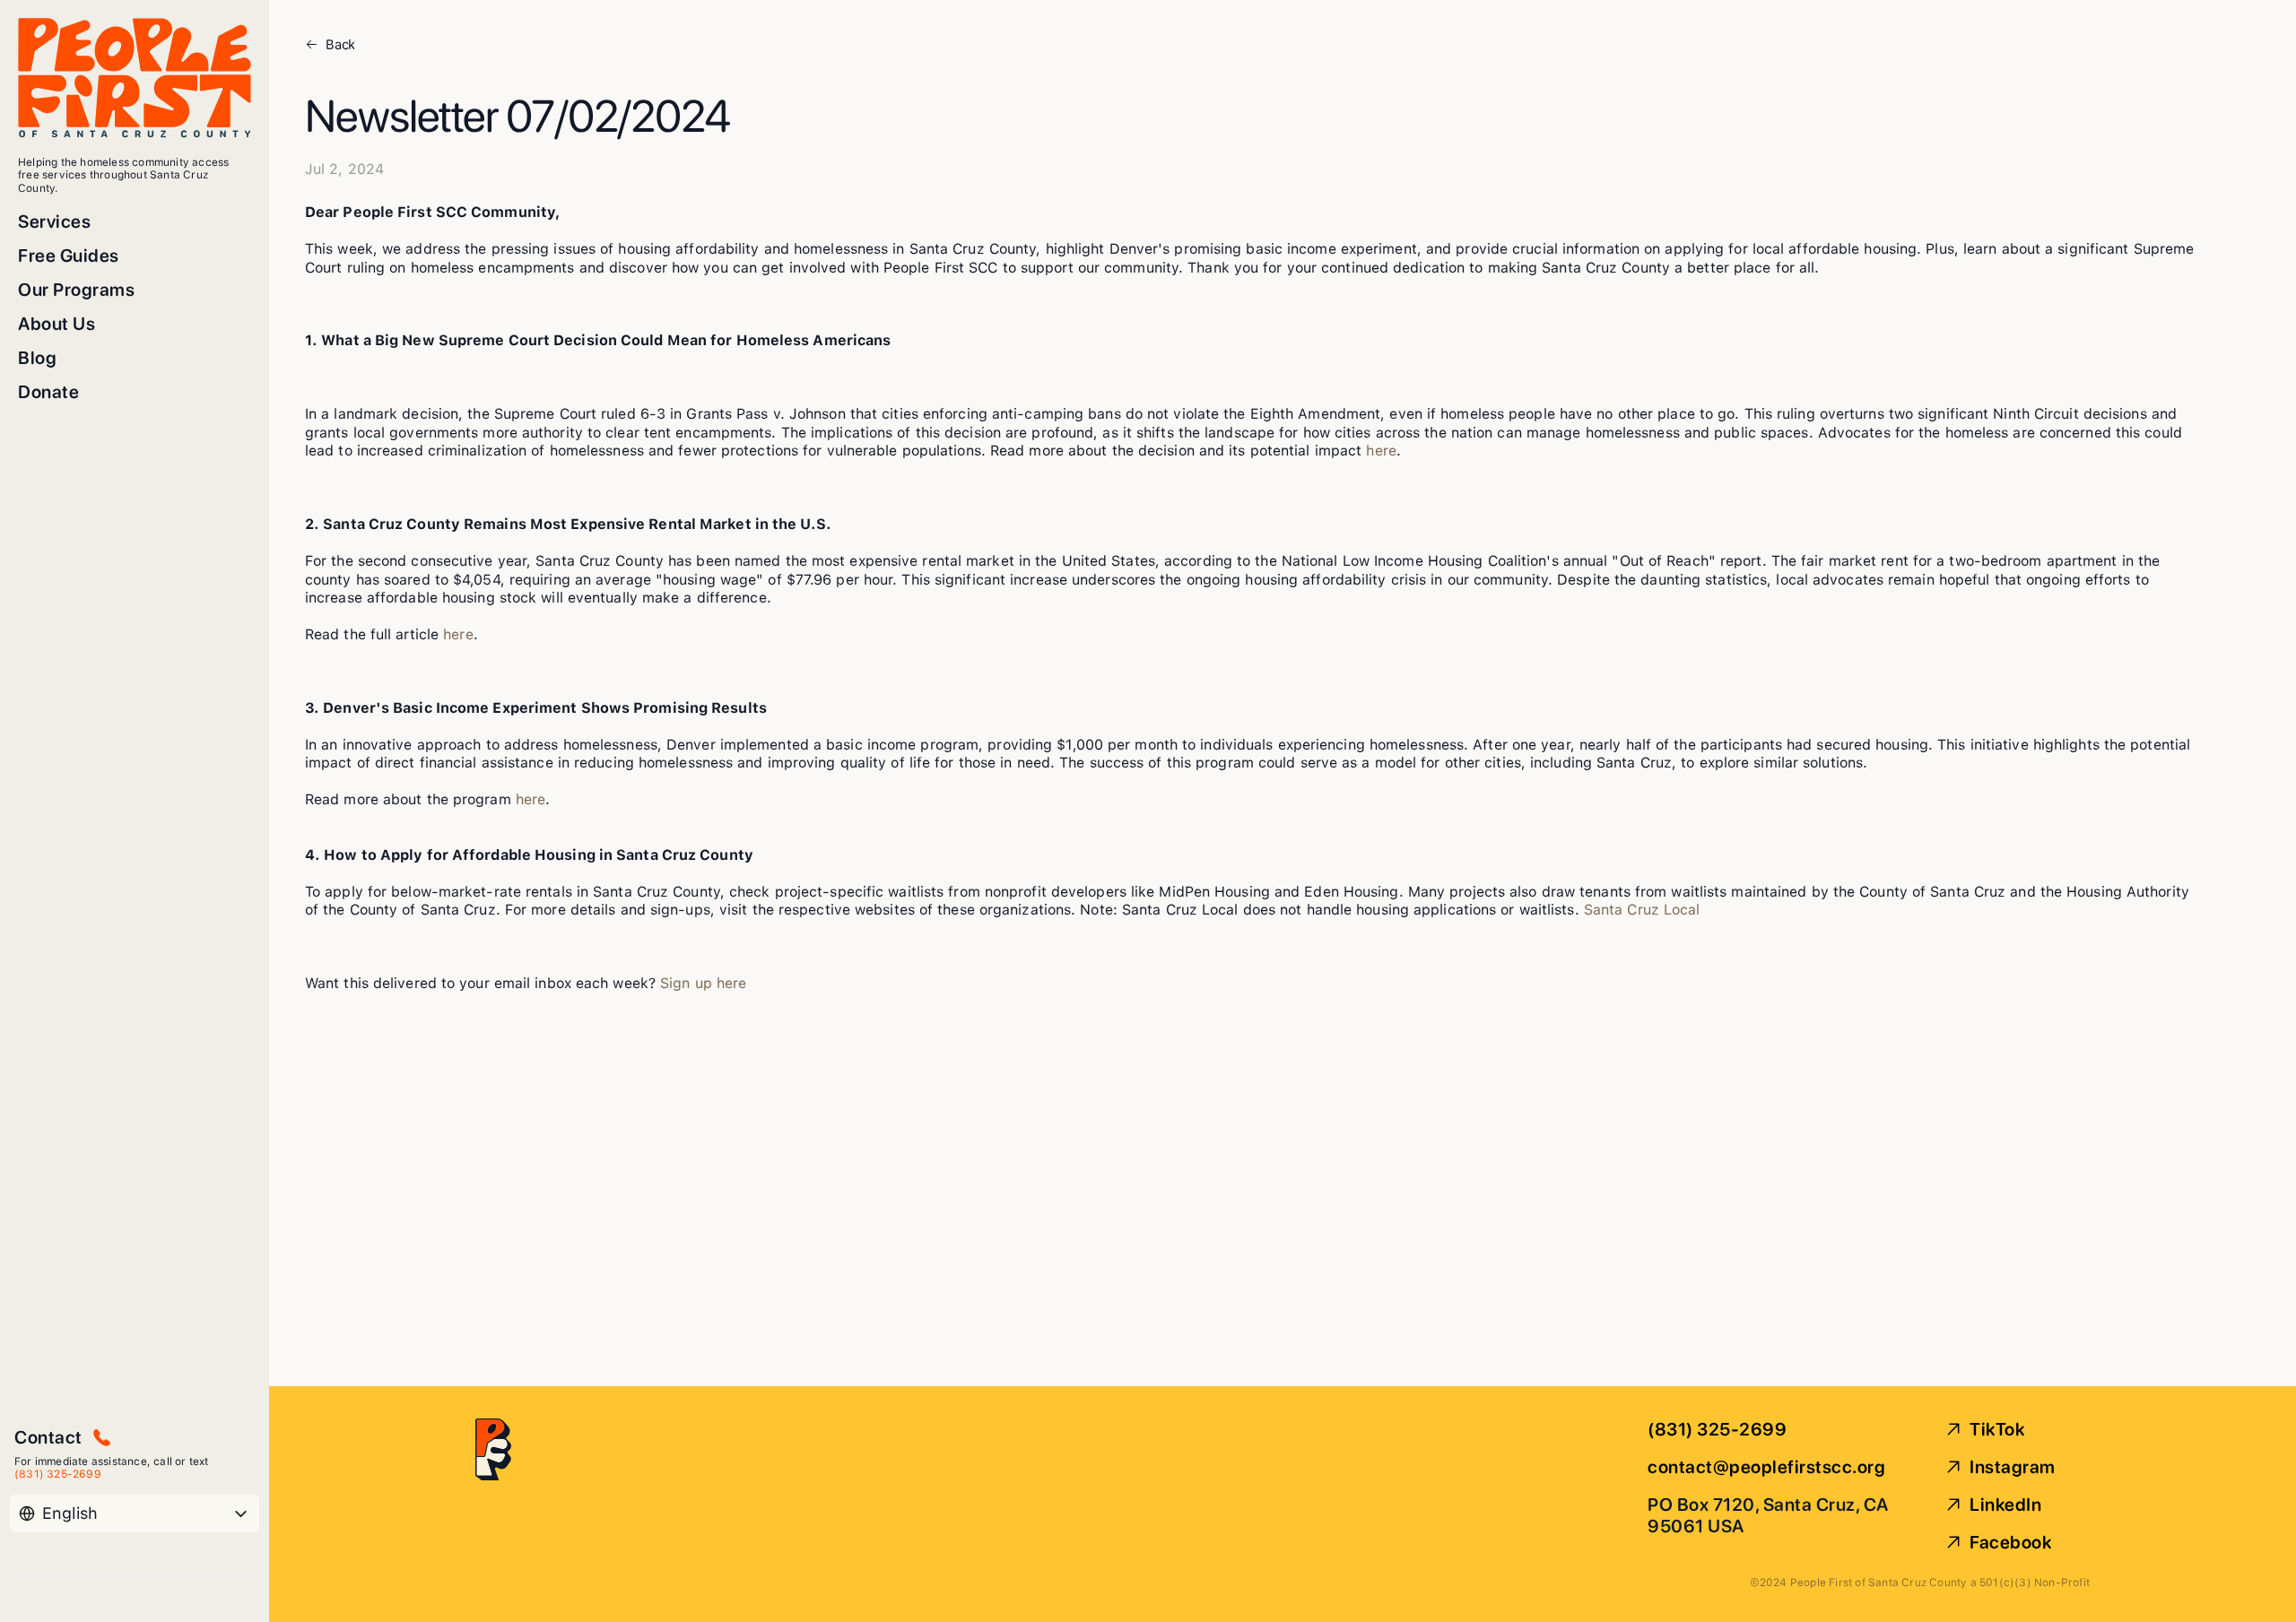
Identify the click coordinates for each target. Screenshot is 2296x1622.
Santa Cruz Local (1642, 910)
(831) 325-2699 (1717, 1429)
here (1381, 451)
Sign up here (703, 983)
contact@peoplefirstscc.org (1766, 1467)
